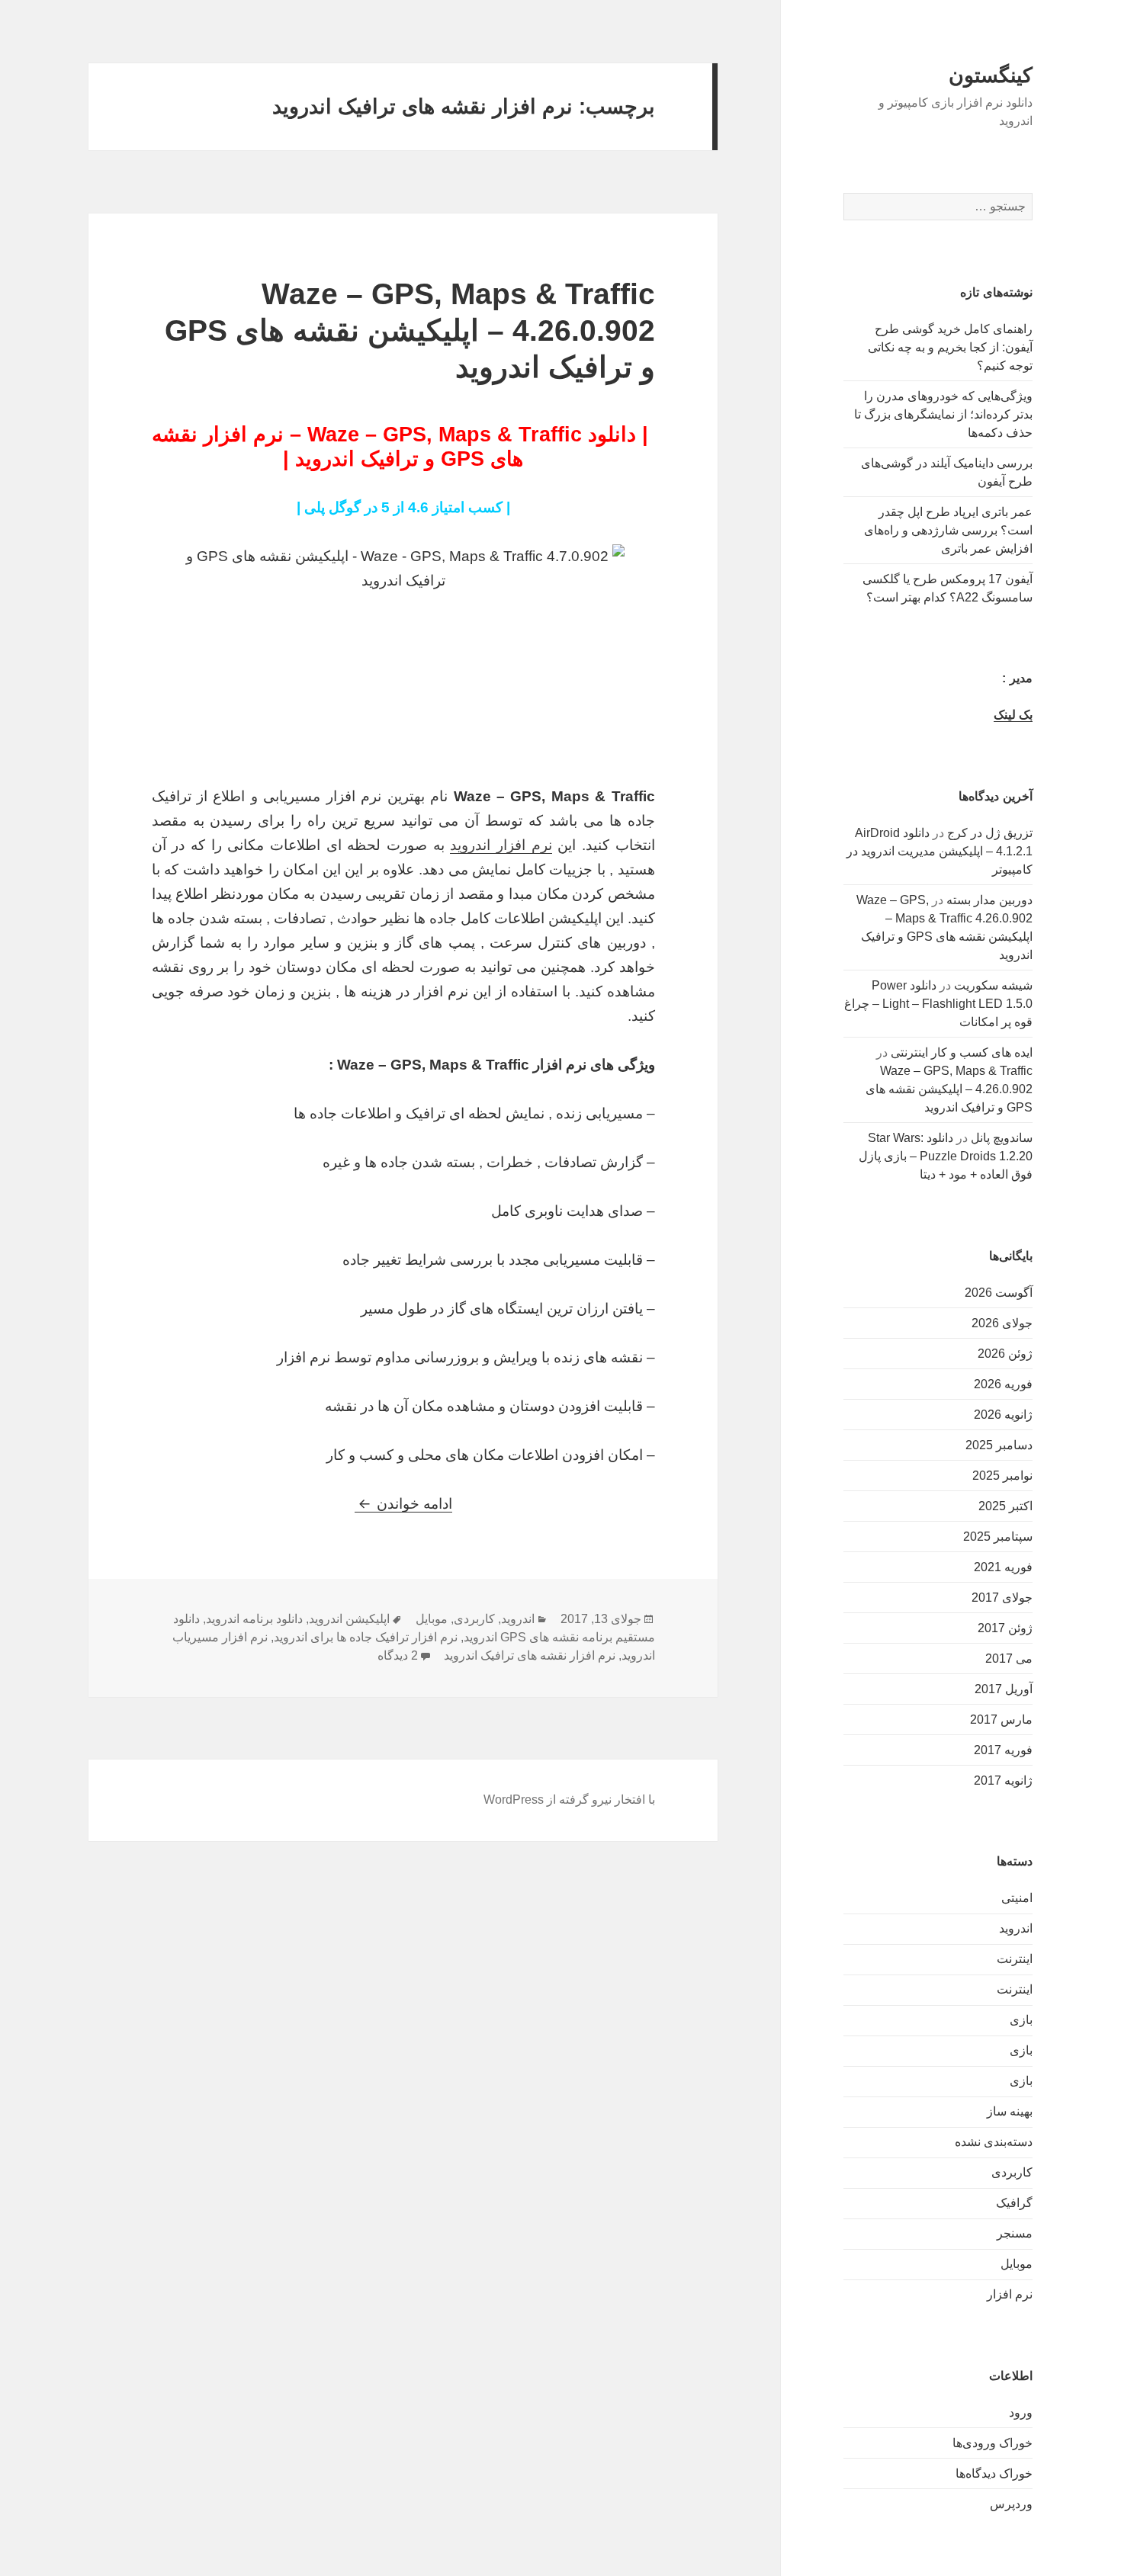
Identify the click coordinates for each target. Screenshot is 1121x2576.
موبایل (1017, 2264)
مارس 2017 (1001, 1719)
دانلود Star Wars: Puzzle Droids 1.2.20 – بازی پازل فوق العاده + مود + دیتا (946, 1156)
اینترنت (1015, 1959)
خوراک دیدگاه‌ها (994, 2473)
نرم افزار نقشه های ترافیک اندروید (530, 1655)
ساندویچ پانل (1002, 1138)
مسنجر (1015, 2233)
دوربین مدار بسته (989, 900)
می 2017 (1009, 1659)
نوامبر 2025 (1002, 1476)
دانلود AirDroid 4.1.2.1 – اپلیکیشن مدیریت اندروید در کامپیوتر (940, 851)
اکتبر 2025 (1005, 1506)
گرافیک (1014, 2203)
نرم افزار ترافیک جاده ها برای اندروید (366, 1637)
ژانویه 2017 (1003, 1780)
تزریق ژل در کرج (990, 833)
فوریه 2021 (1003, 1567)
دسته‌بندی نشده (994, 2142)
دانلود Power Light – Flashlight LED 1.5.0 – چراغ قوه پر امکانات (938, 1004)
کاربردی (1012, 2172)
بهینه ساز (1010, 2111)
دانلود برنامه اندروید (254, 1619)
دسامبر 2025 (999, 1445)
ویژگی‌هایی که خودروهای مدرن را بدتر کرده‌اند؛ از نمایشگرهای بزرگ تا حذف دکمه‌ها (943, 414)
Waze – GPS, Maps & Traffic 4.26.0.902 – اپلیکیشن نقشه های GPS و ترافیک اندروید (949, 1089)
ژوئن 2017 (1005, 1628)
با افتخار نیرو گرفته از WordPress (569, 1800)
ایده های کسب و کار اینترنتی (962, 1052)
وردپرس (1011, 2504)
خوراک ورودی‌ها (993, 2443)
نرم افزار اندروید (501, 845)
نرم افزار (1010, 2294)
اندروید (1016, 1928)
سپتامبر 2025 (998, 1537)
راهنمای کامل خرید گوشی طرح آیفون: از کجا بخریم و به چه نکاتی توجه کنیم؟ (950, 347)
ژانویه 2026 (1003, 1415)
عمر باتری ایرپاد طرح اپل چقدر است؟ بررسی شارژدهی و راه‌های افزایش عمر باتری (948, 530)
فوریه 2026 (1003, 1384)
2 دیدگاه (398, 1655)
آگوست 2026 (999, 1293)
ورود (1021, 2412)
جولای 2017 (1002, 1598)
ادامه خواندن (403, 1504)
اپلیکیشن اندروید (349, 1619)
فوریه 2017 (1003, 1750)
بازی (1021, 2020)
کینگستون (991, 75)
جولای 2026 (1002, 1323)
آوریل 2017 (1004, 1689)
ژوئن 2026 (1005, 1354)
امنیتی (1017, 1898)
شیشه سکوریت (993, 985)
